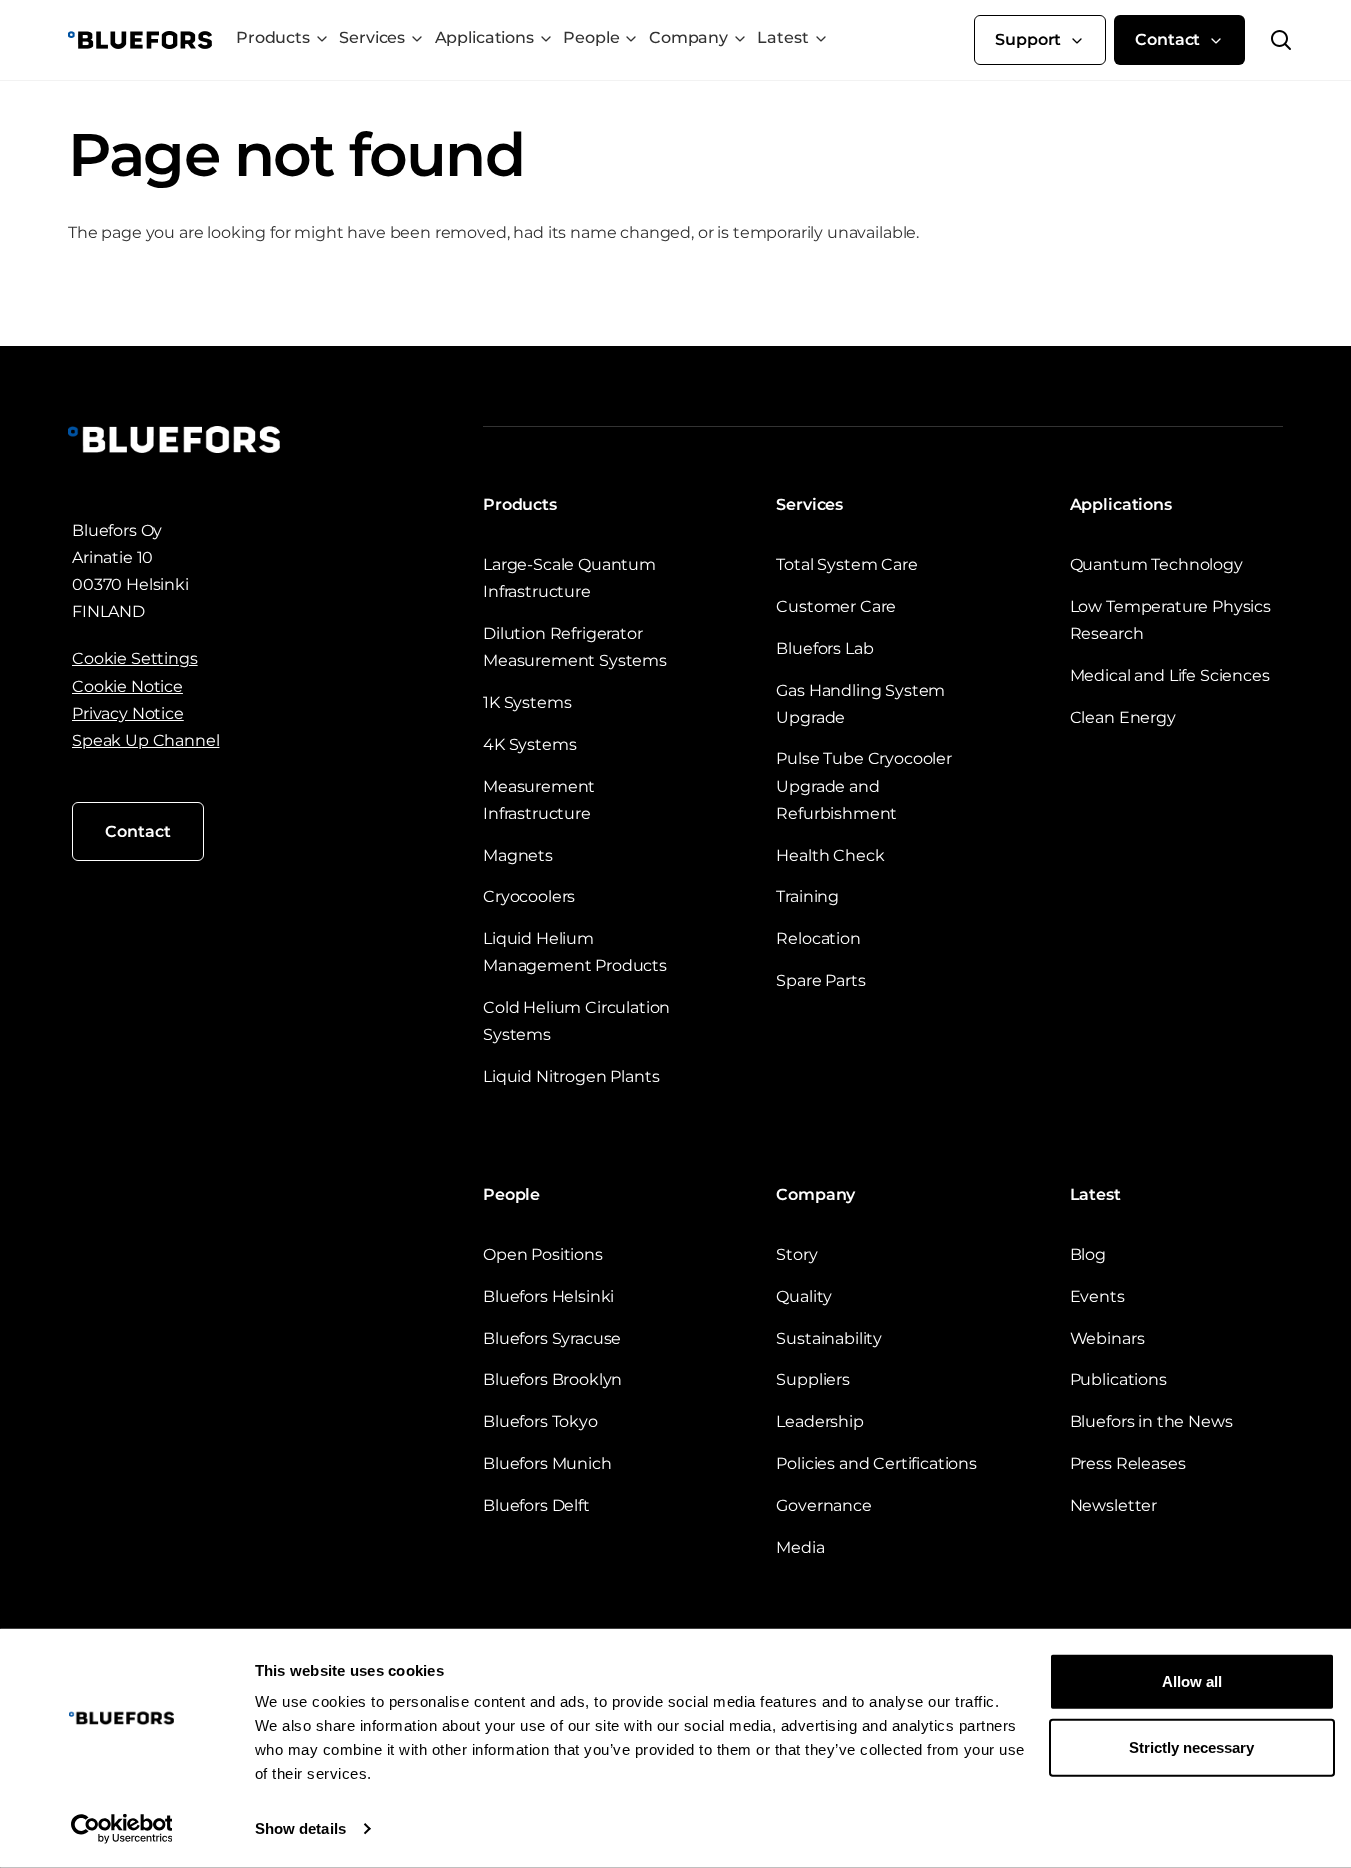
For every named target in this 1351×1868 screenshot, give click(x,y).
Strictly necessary (1191, 1746)
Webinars (1107, 1338)
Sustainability (829, 1338)
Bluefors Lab (824, 648)
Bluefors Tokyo (540, 1421)
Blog (1088, 1254)
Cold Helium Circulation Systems (576, 1021)
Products (273, 37)
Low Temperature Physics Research (1170, 620)
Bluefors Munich (547, 1463)
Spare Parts (820, 980)
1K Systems (527, 702)
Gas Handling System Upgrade (860, 704)
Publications (1118, 1379)
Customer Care (836, 606)
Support (1028, 39)
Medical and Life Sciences (1170, 675)
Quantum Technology (1156, 564)
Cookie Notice (127, 686)
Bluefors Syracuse (552, 1338)
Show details (300, 1828)
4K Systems (529, 744)
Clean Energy (1123, 717)
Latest (782, 37)
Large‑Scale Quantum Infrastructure (569, 578)
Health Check (830, 855)
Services (372, 37)
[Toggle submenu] (322, 39)
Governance (823, 1505)
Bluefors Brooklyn (552, 1379)
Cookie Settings (135, 658)
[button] (1269, 40)
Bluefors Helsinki (548, 1296)
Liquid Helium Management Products (575, 952)
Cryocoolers (529, 896)
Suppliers (813, 1379)
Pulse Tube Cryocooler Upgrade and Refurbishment (864, 785)
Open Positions (543, 1254)
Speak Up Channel (145, 740)
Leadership (819, 1421)
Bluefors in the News (1151, 1421)
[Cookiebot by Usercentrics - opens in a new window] (121, 1829)
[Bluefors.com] (140, 40)
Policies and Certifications (876, 1463)
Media (800, 1547)
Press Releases (1128, 1463)
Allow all (1192, 1681)
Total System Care (846, 564)
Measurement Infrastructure (539, 800)
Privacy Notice (128, 713)
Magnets (518, 855)
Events (1097, 1296)
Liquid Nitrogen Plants (571, 1076)
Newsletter (1113, 1505)
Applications (484, 37)
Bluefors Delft (536, 1505)
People (591, 37)
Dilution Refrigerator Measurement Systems (575, 647)
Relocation (818, 938)
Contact (1167, 39)
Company (688, 37)
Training (807, 896)
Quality (804, 1296)
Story (796, 1254)
